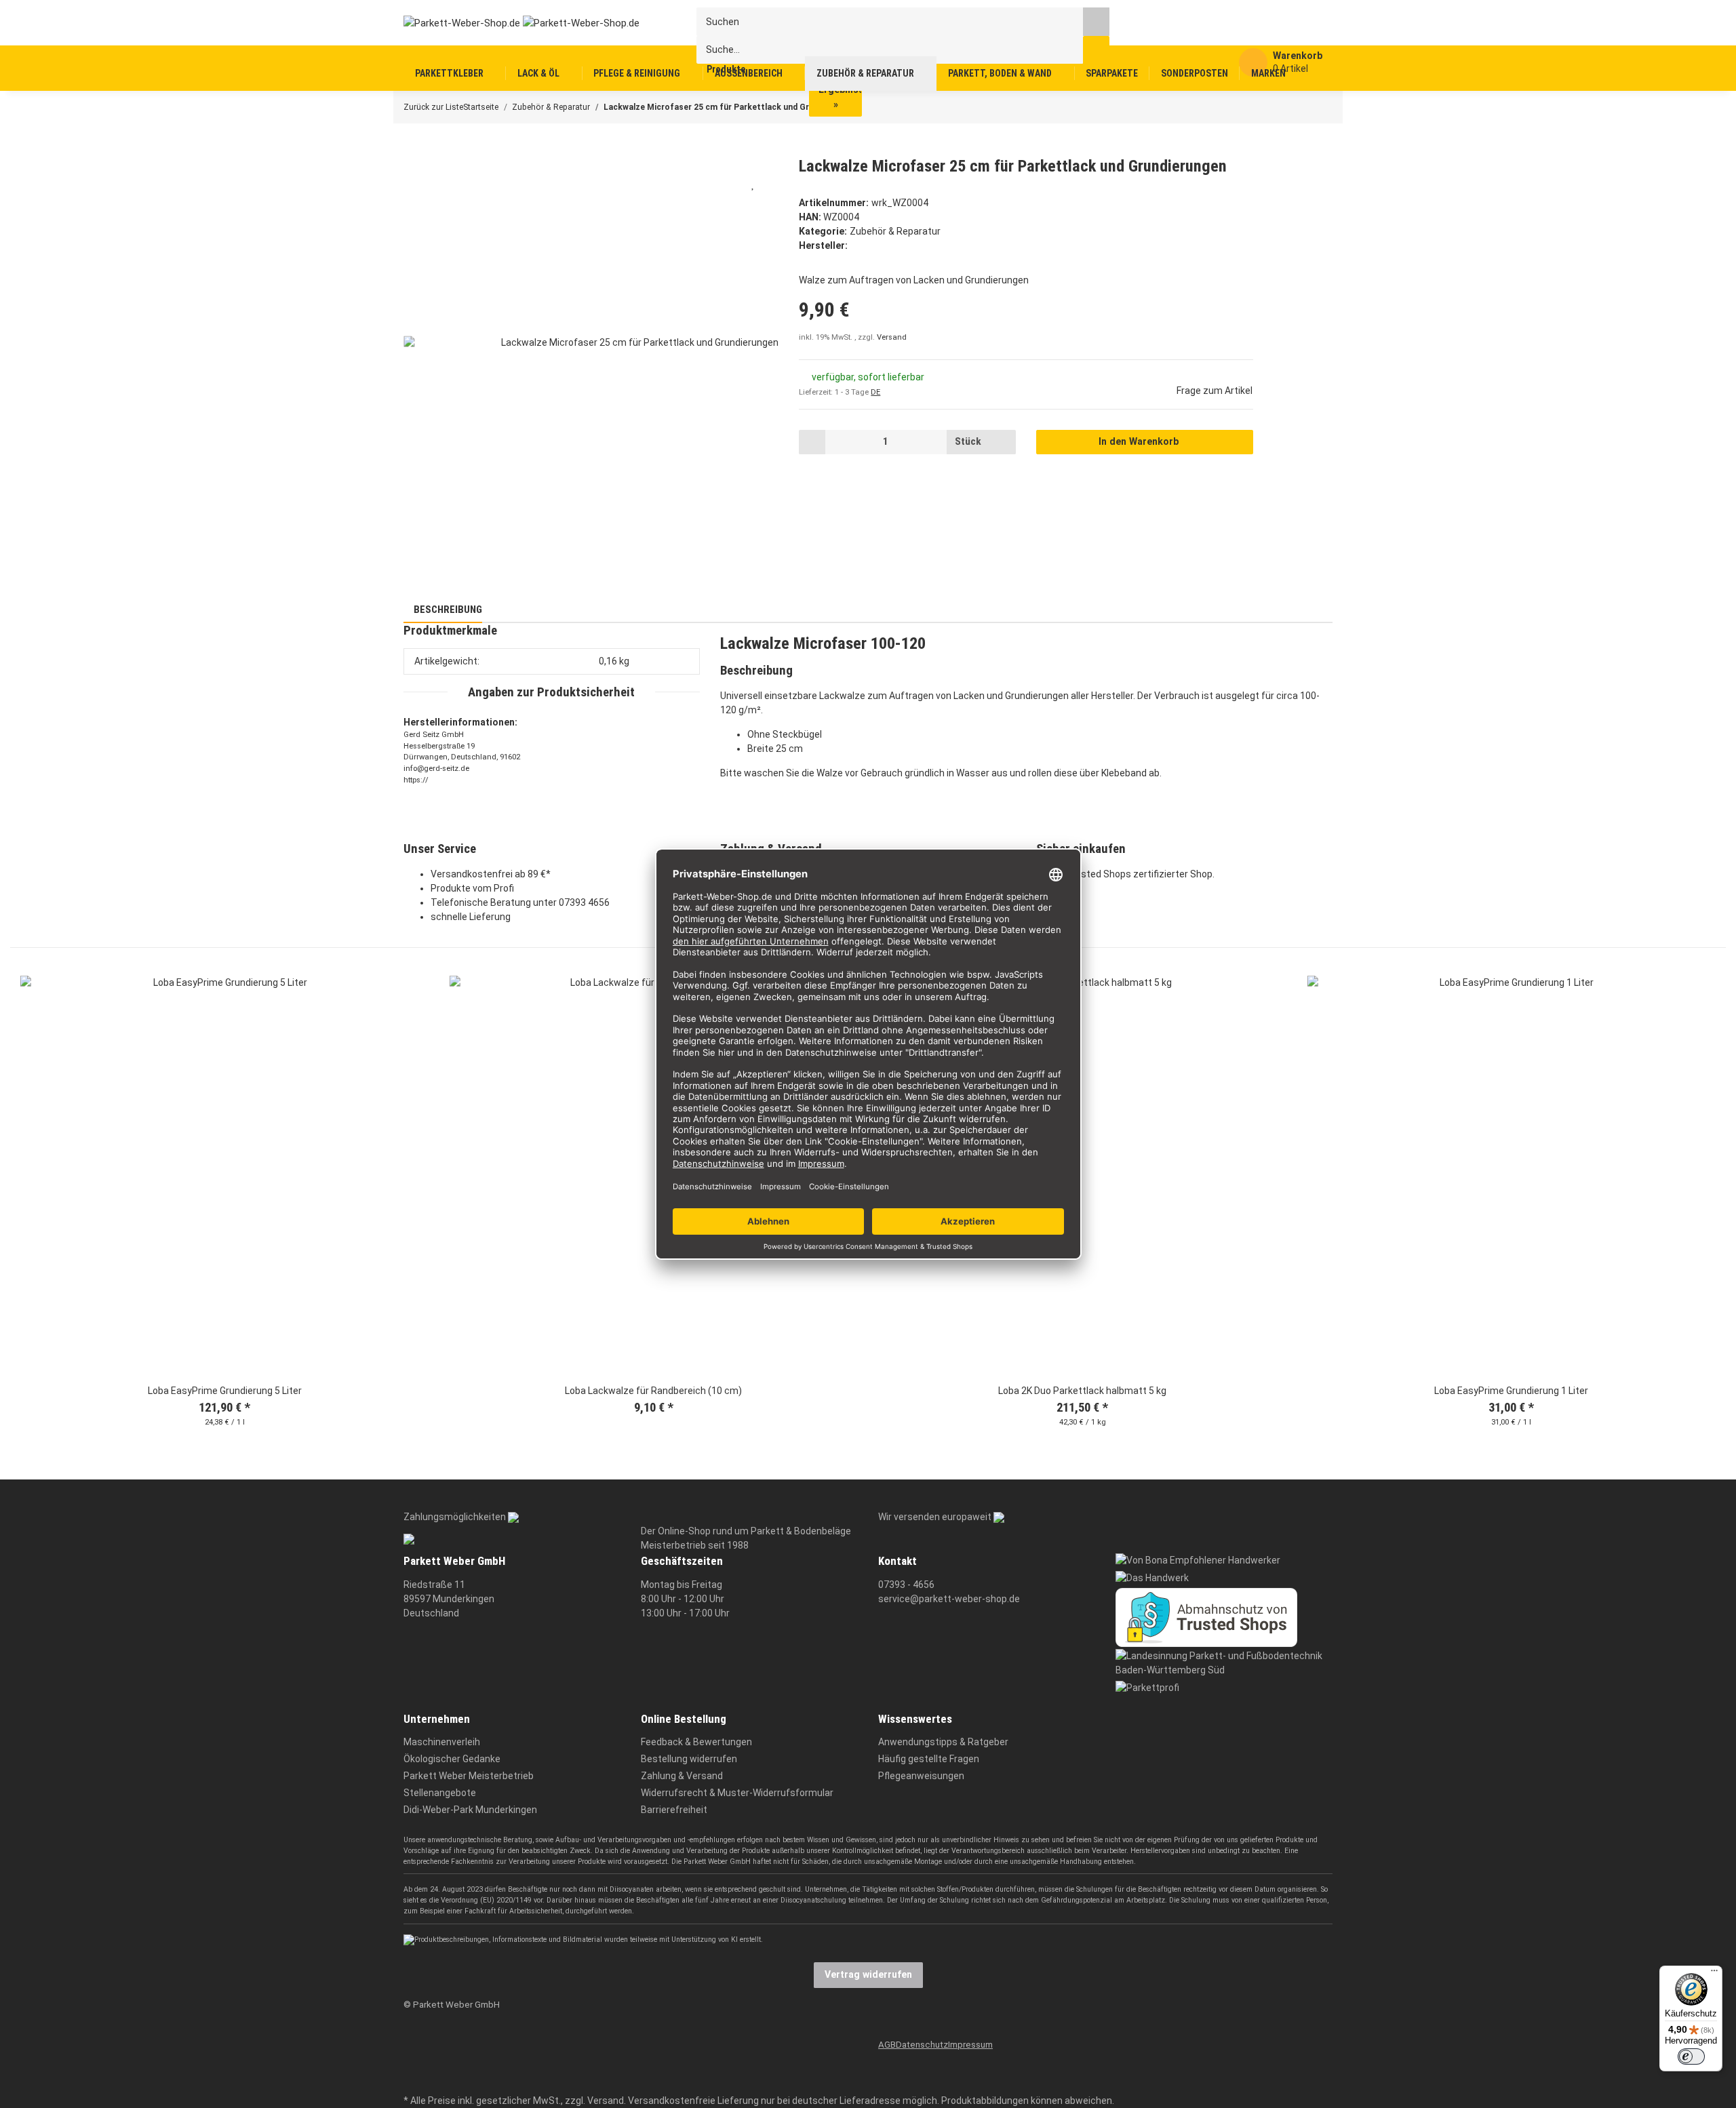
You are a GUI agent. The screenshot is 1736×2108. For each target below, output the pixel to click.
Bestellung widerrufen (689, 1759)
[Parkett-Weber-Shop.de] (511, 22)
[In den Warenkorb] (413, 149)
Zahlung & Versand (682, 1776)
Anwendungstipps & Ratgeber (943, 1742)
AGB (887, 2045)
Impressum (970, 2045)
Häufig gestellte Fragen (929, 1759)
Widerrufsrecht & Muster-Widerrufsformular (737, 1793)
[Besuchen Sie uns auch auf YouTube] (412, 2060)
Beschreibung (447, 610)
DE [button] (875, 392)
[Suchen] (1096, 21)
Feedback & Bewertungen (696, 1742)
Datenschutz (922, 2045)
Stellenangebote (440, 1793)
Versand (892, 337)
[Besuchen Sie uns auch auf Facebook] (412, 2040)
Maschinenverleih (442, 1742)
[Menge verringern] (812, 442)
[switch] (1691, 2056)
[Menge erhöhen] (1003, 442)
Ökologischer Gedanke (452, 1759)
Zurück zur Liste (433, 107)
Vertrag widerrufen (868, 1974)
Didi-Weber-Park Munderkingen (470, 1810)
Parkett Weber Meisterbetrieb (469, 1776)
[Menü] (1714, 1974)
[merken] (753, 184)
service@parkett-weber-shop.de (949, 1599)
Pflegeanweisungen (921, 1776)
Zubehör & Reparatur (895, 231)
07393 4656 (584, 902)
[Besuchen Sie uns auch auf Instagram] (412, 2081)
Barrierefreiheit (674, 1810)
